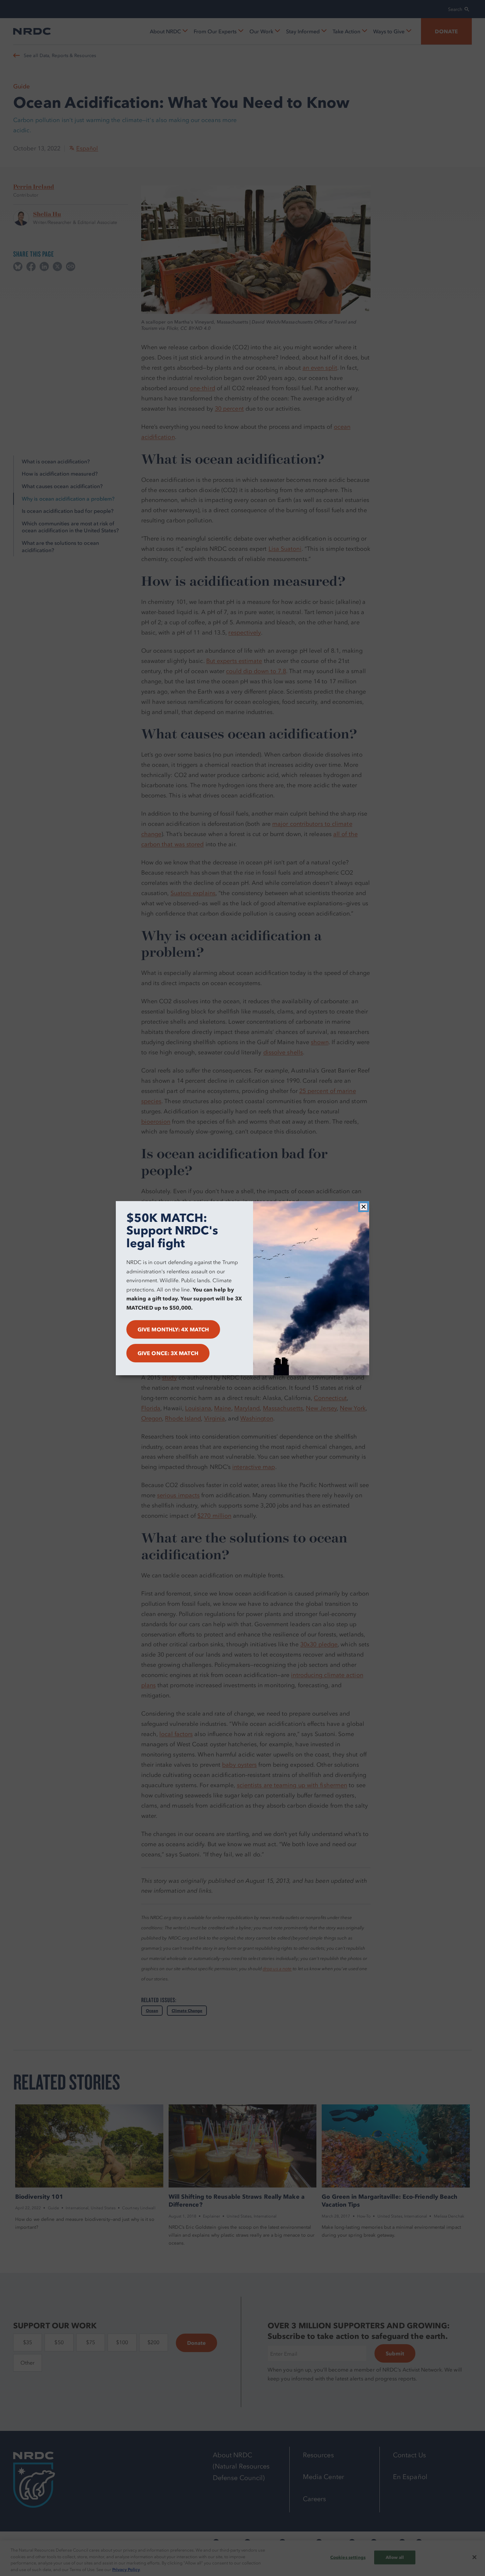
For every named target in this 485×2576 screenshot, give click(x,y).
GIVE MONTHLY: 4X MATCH (173, 1329)
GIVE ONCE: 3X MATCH (168, 1353)
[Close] (364, 1207)
